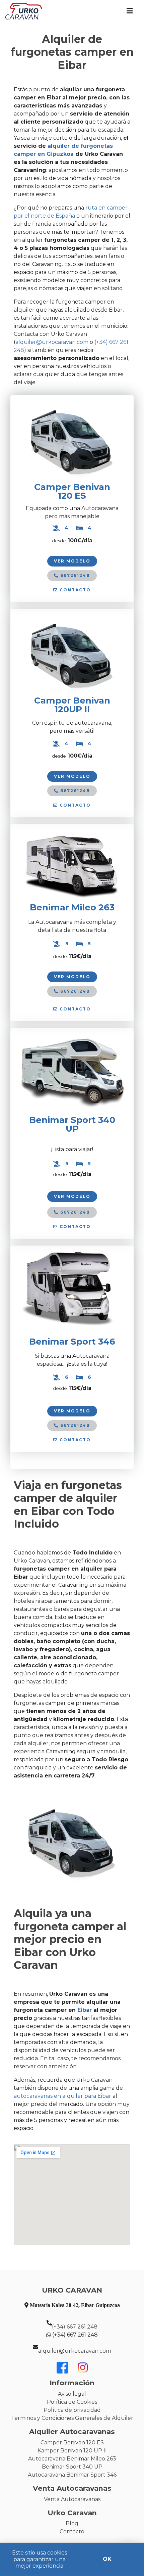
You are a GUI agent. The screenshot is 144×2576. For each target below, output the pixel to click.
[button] (72, 590)
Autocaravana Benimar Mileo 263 (72, 2459)
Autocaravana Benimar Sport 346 (72, 2475)
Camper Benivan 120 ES (72, 491)
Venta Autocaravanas (72, 2499)
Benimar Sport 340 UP (72, 2467)
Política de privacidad (72, 2410)
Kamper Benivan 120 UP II (72, 2451)
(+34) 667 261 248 (75, 2327)
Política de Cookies (72, 2402)
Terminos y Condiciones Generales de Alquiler (72, 2418)
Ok (107, 2559)
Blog (72, 2523)
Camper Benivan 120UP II (72, 705)
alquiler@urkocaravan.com (75, 2351)
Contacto (72, 2532)
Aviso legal (72, 2394)
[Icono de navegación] (130, 11)
